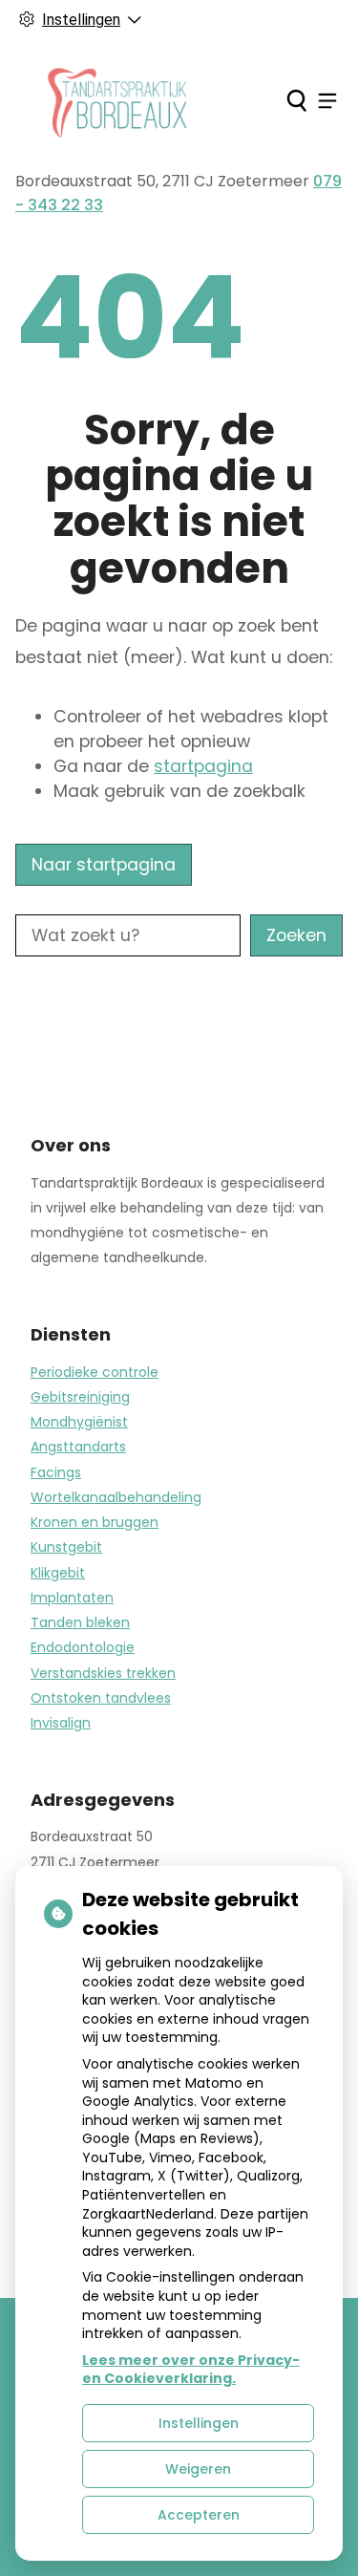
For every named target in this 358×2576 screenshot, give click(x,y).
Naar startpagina (104, 865)
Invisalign (61, 1723)
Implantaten (72, 1598)
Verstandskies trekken (103, 1673)
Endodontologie (83, 1647)
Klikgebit (58, 1573)
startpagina (203, 766)
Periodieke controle (95, 1372)
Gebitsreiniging (80, 1397)
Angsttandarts (78, 1447)
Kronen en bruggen (95, 1522)
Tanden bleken (80, 1622)
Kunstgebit (66, 1547)
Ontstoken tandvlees (101, 1698)
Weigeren (198, 2469)
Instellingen (199, 2423)
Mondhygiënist (79, 1422)
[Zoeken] (296, 100)
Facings (56, 1472)
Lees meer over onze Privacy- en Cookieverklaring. (191, 2370)
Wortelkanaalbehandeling (116, 1497)
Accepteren (199, 2515)
